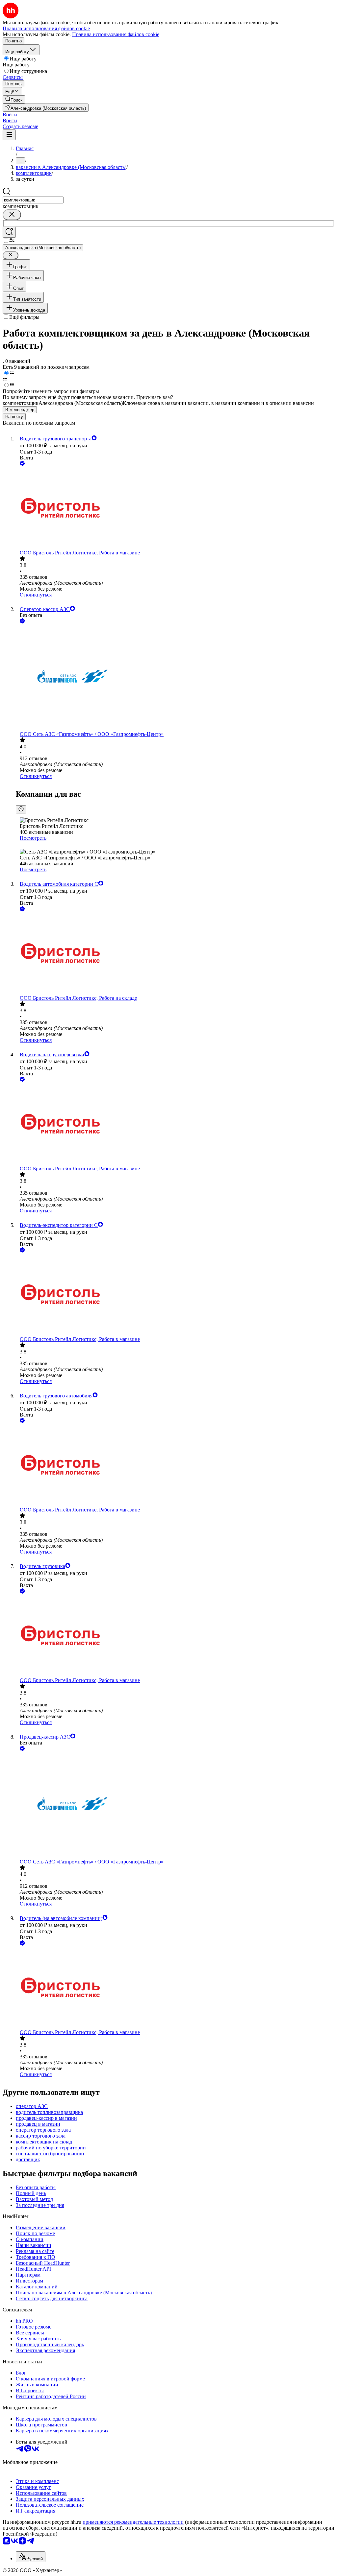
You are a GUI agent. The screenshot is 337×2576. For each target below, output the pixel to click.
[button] (10, 115)
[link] (14, 99)
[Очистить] (12, 215)
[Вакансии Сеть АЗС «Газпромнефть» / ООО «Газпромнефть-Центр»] (175, 678)
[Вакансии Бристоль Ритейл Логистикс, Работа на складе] (175, 954)
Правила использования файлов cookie (116, 34)
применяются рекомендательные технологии (133, 2522)
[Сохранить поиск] (9, 232)
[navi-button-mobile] (9, 135)
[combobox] (33, 200)
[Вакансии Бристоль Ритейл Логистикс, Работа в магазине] (175, 509)
